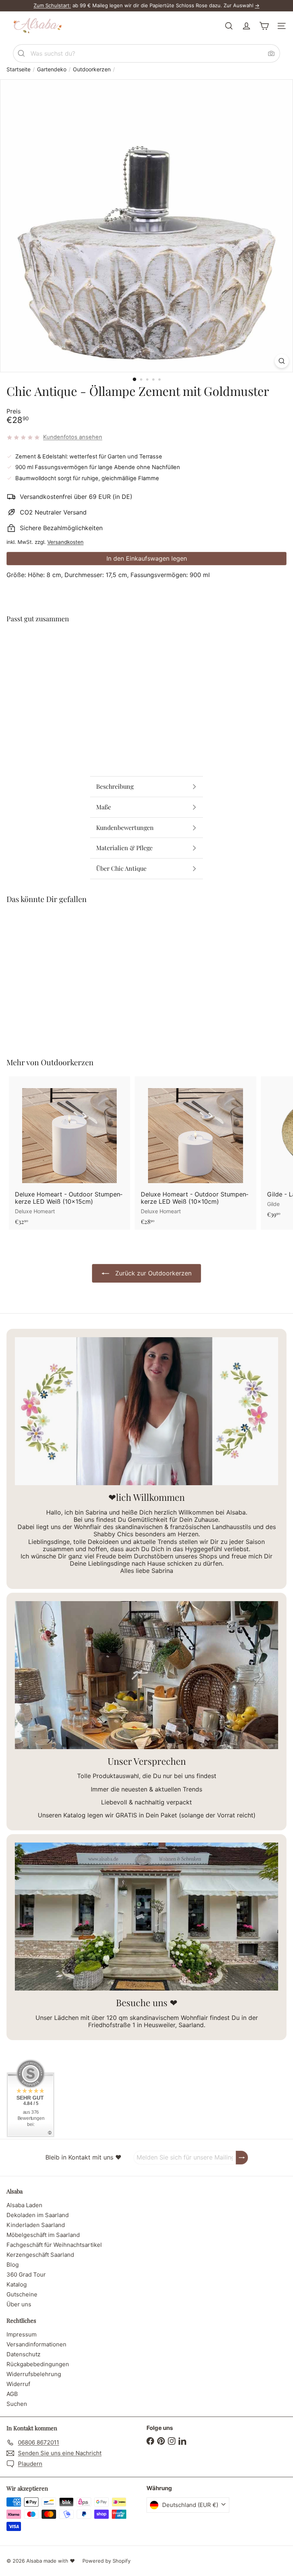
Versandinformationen (36, 2344)
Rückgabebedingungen (38, 2364)
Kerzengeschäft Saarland (40, 2255)
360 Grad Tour (26, 2275)
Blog (13, 2265)
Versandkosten (65, 542)
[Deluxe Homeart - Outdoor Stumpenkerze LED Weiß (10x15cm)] (69, 1153)
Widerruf (18, 2384)
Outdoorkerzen (92, 69)
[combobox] (146, 53)
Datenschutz (23, 2354)
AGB (12, 2394)
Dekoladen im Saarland (38, 2215)
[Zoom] (282, 361)
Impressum (22, 2334)
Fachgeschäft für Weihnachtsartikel (54, 2245)
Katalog (17, 2284)
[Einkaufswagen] (264, 26)
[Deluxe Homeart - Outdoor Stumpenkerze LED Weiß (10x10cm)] (195, 1153)
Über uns (19, 2304)
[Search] (21, 53)
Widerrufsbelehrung (34, 2374)
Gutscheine (22, 2294)
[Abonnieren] (242, 2157)
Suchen (17, 2404)
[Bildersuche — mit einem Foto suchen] (271, 53)
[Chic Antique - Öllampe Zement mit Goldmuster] (146, 655)
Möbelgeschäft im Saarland (43, 2235)
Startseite (19, 69)
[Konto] (246, 26)
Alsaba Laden (24, 2205)
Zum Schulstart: (52, 5)
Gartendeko (52, 69)
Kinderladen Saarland (36, 2225)
